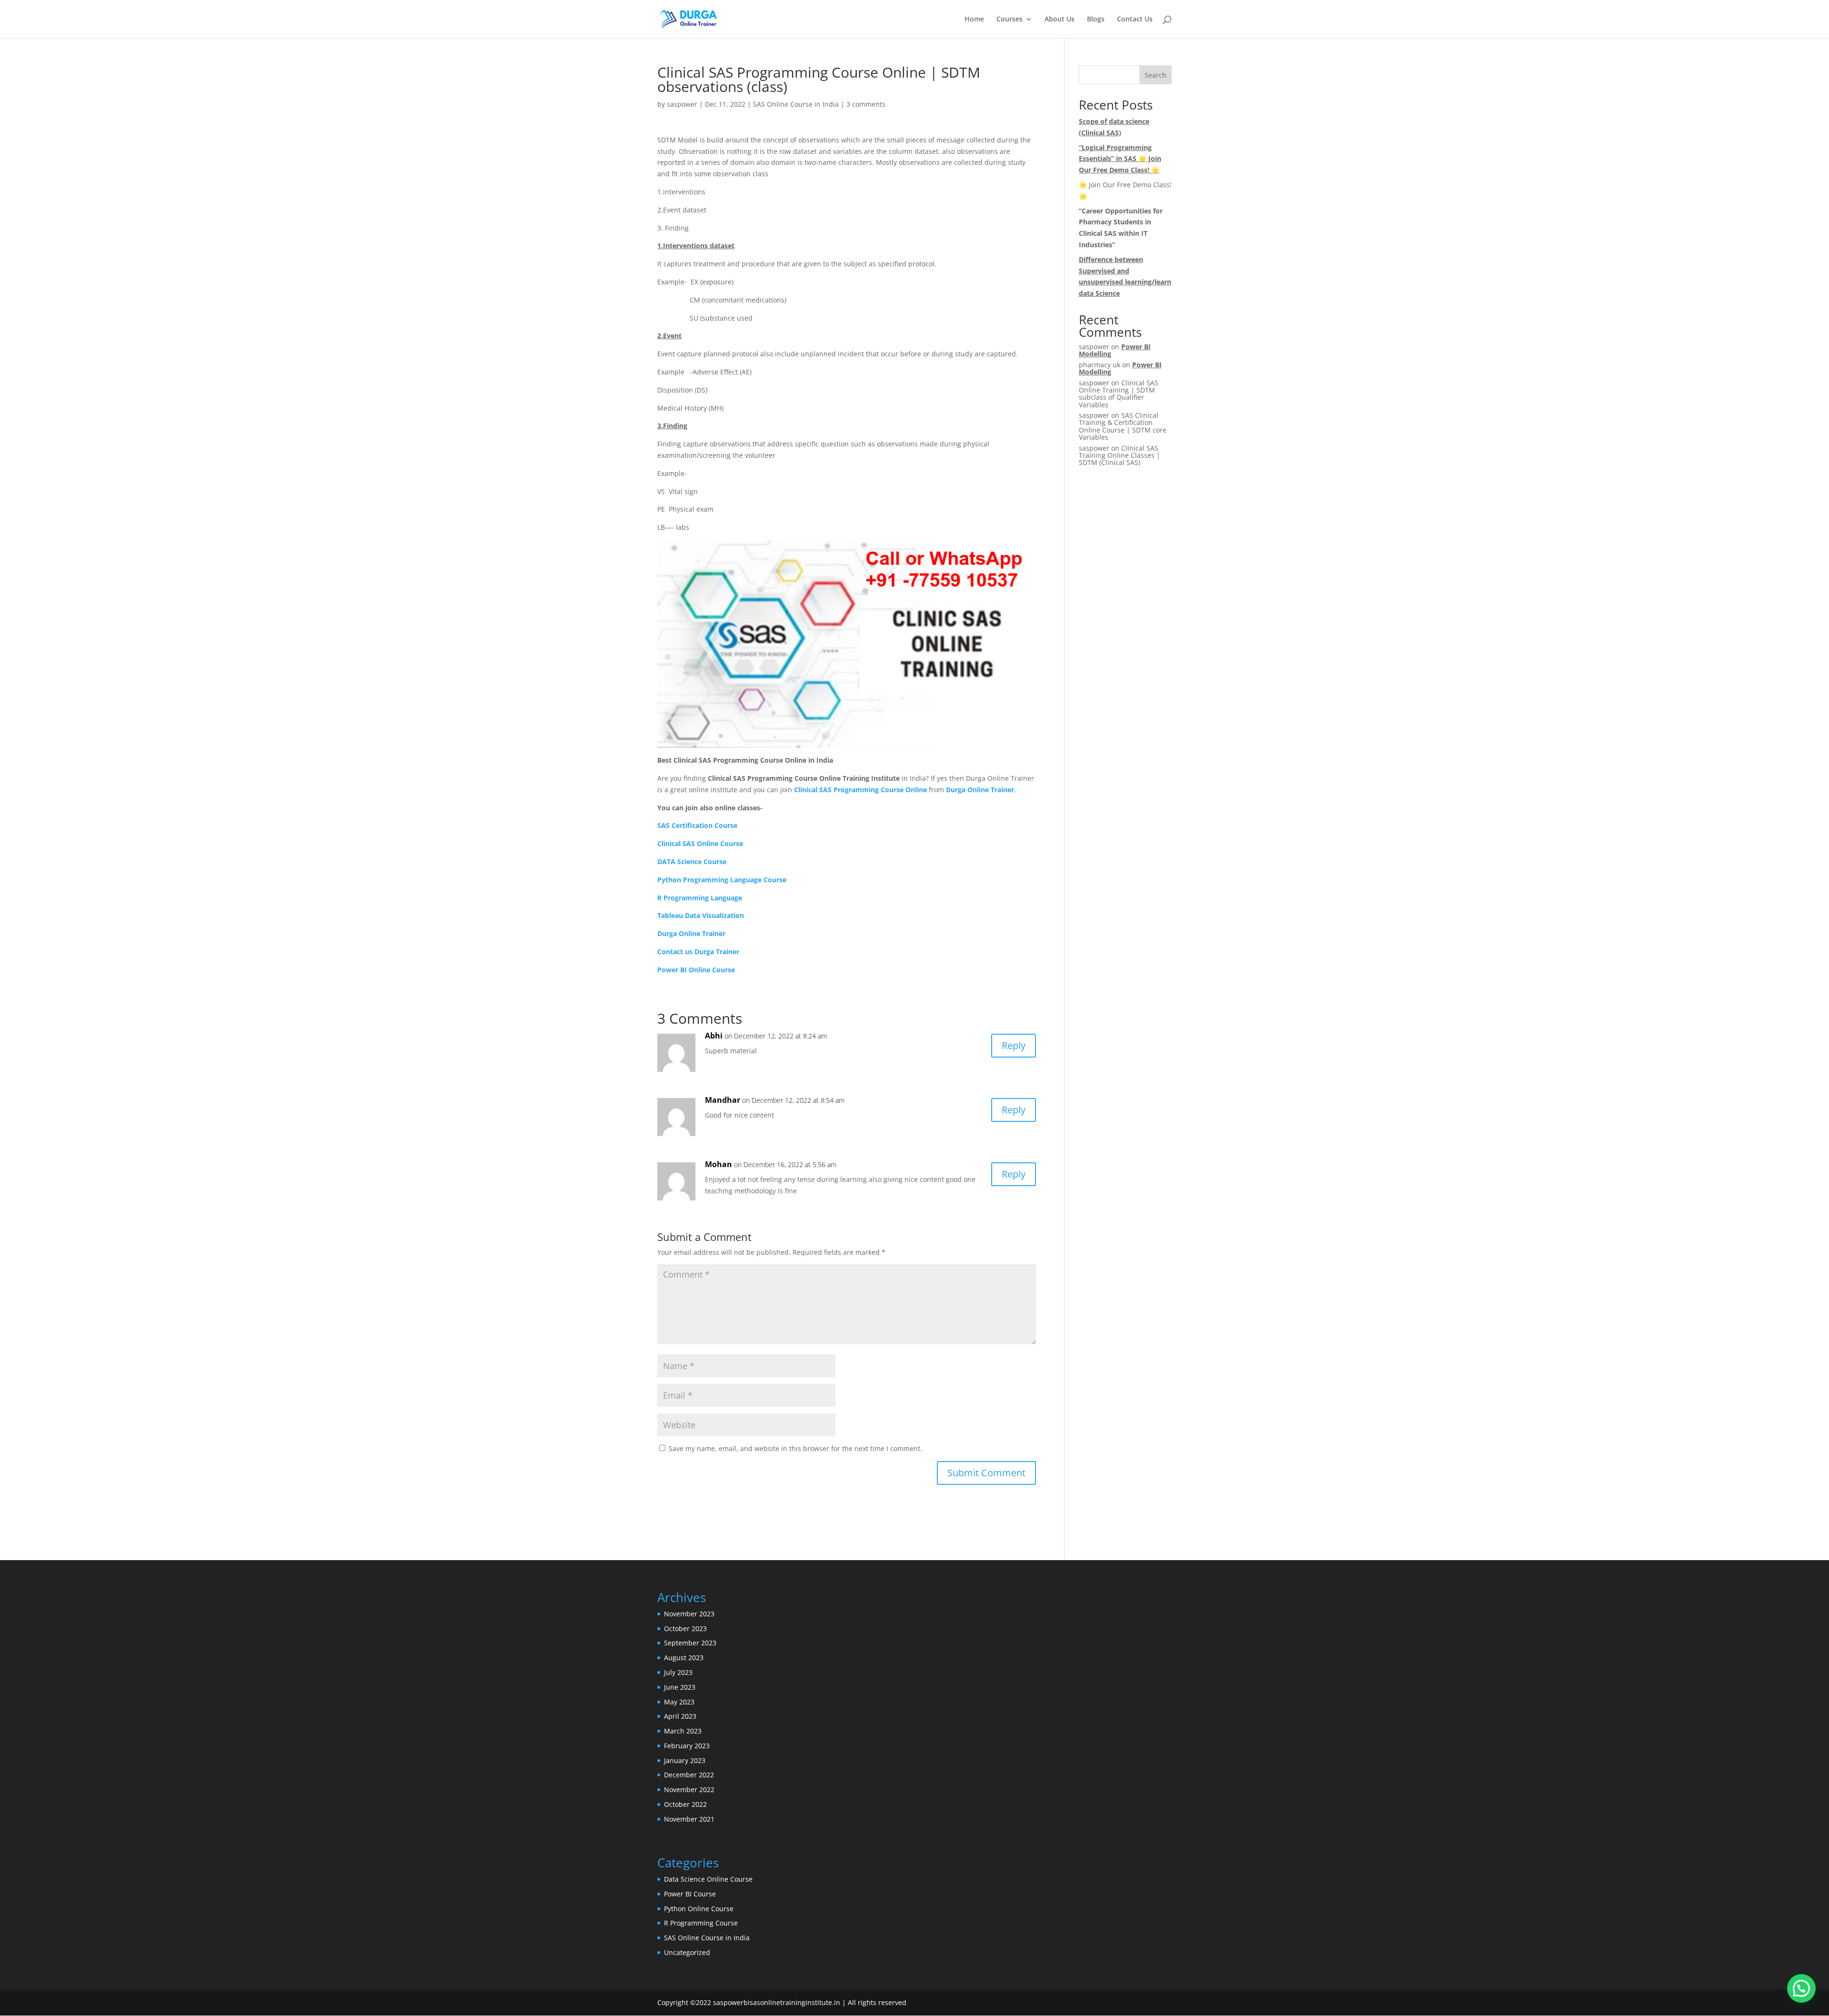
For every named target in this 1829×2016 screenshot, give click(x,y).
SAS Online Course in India (796, 104)
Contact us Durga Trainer (698, 952)
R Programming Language (700, 898)
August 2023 (684, 1658)
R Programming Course (701, 1923)
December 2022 (689, 1775)
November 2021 (689, 1819)
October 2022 (685, 1804)
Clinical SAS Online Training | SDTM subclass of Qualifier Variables (1119, 394)
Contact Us (1135, 20)
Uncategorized (687, 1952)
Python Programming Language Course (722, 880)
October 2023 (685, 1628)
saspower (682, 104)
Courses (1010, 20)
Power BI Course (690, 1894)
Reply (1014, 1045)
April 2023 (680, 1716)
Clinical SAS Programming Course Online (860, 790)
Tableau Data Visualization (701, 915)
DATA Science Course (692, 862)
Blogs (1096, 20)
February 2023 (687, 1746)
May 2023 (679, 1702)
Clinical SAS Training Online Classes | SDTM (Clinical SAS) (1120, 455)
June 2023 (680, 1687)
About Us (1060, 20)
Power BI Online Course (696, 970)
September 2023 (690, 1643)
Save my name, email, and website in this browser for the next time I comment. (795, 1448)
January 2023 (685, 1760)
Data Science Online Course (708, 1879)
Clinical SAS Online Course (700, 843)
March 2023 (683, 1731)
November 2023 (689, 1614)
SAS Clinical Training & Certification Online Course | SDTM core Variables (1123, 426)
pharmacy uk (1100, 365)
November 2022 (689, 1789)
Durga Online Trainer (980, 790)
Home (974, 20)
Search (1156, 75)
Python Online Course (699, 1909)
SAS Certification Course (697, 825)
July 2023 (678, 1672)
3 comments (866, 104)
